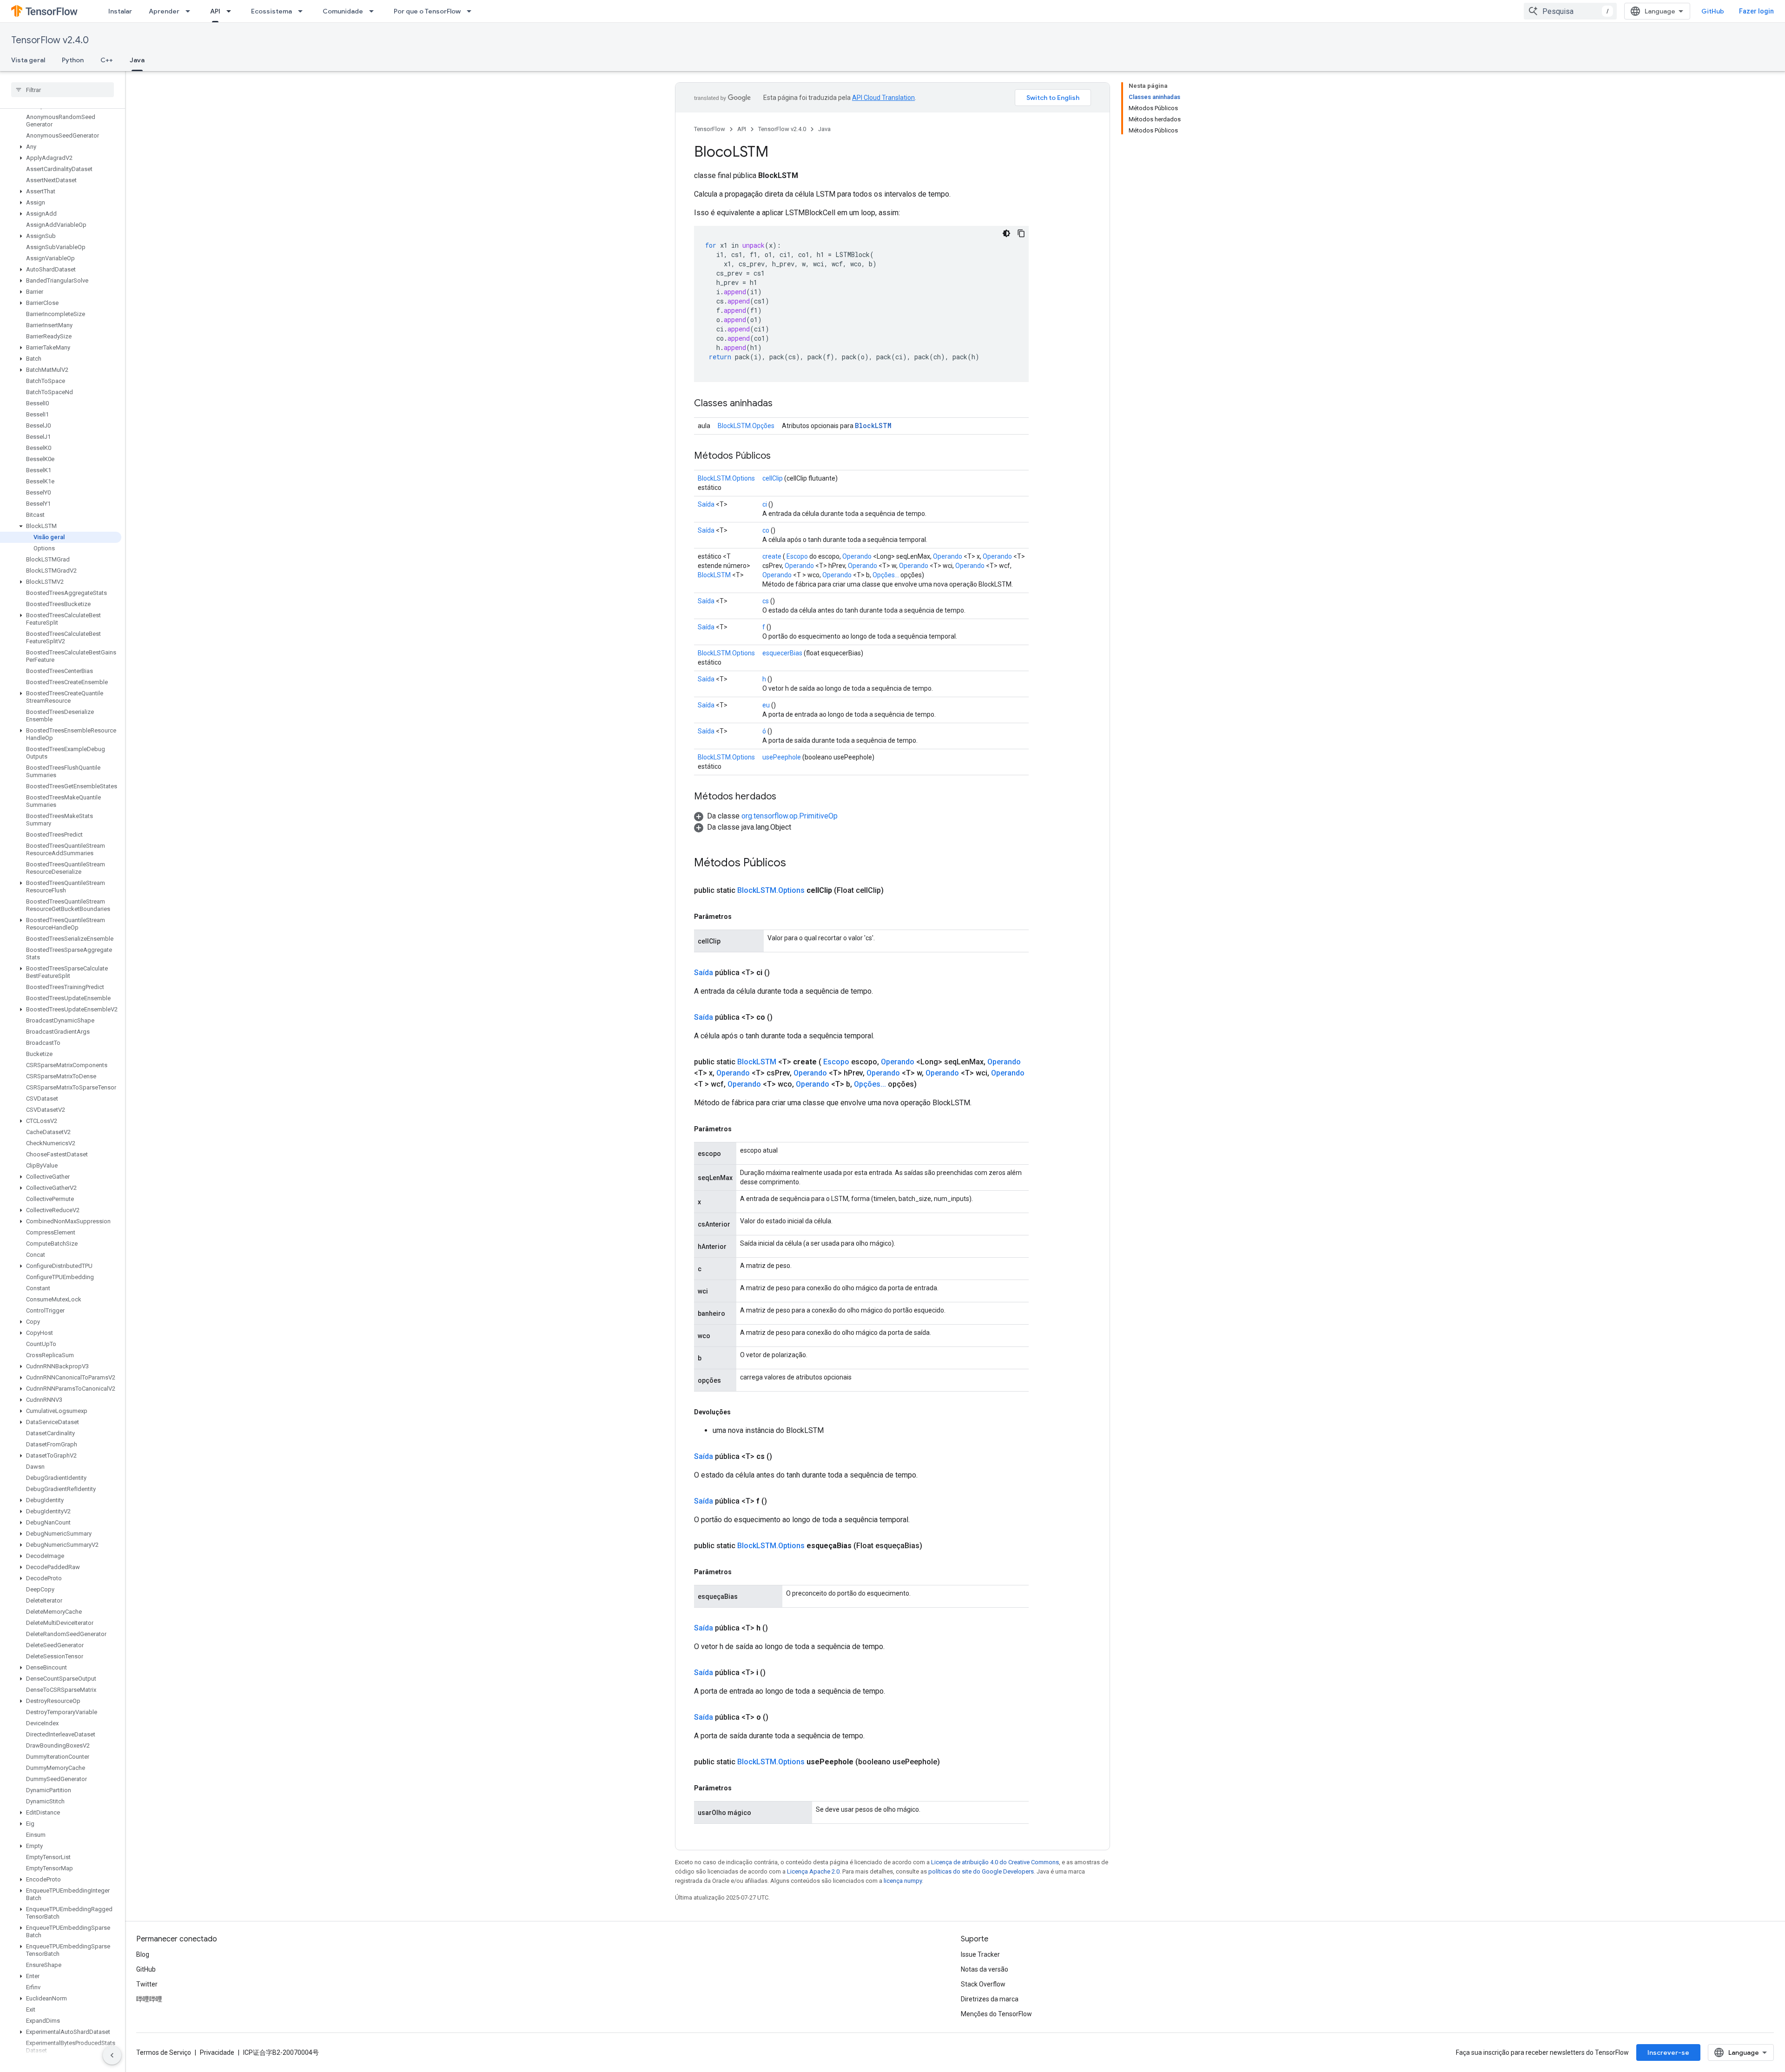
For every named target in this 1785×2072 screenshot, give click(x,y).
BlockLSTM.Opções (746, 426)
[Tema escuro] (1006, 233)
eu (766, 705)
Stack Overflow (983, 1984)
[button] (61, 147)
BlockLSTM (873, 426)
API (215, 11)
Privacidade (217, 2052)
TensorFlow (710, 129)
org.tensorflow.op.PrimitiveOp (790, 816)
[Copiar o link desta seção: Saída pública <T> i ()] (777, 1673)
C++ (107, 60)
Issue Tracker (980, 1954)
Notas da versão (985, 1969)
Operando (857, 556)
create (772, 556)
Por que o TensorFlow (427, 11)
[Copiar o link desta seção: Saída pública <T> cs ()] (783, 1457)
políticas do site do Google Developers (981, 1871)
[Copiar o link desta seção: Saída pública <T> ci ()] (781, 973)
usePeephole (782, 757)
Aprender (164, 11)
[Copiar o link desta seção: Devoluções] (740, 1412)
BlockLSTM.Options (726, 478)
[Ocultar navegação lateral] (112, 2055)
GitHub (1713, 11)
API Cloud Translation (883, 98)
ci (765, 504)
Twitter (147, 1984)
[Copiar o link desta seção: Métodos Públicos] (780, 456)
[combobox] (1570, 11)
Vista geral (28, 60)
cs (766, 601)
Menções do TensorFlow (996, 2014)
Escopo (797, 556)
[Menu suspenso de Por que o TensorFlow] (472, 11)
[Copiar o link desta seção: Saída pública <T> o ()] (780, 1717)
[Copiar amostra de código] (1021, 233)
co (766, 530)
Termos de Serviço (164, 2052)
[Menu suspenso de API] (231, 11)
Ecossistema (271, 11)
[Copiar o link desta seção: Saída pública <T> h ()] (779, 1628)
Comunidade (343, 11)
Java (137, 60)
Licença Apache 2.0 (813, 1871)
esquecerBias (782, 653)
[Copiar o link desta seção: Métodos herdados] (786, 797)
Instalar (120, 11)
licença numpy (903, 1881)
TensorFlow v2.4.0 (50, 40)
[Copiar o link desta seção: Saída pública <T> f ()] (778, 1501)
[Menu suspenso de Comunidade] (374, 11)
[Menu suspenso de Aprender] (191, 11)
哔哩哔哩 (149, 1999)
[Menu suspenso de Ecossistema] (303, 11)
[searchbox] (63, 90)
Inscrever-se (1668, 2052)
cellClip (773, 478)
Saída (706, 504)
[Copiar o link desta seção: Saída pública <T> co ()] (784, 1017)
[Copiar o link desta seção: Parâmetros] (741, 917)
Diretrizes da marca (990, 1999)
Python (73, 60)
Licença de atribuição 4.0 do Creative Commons (995, 1862)
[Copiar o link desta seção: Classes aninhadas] (782, 404)
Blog (143, 1954)
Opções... (886, 575)
